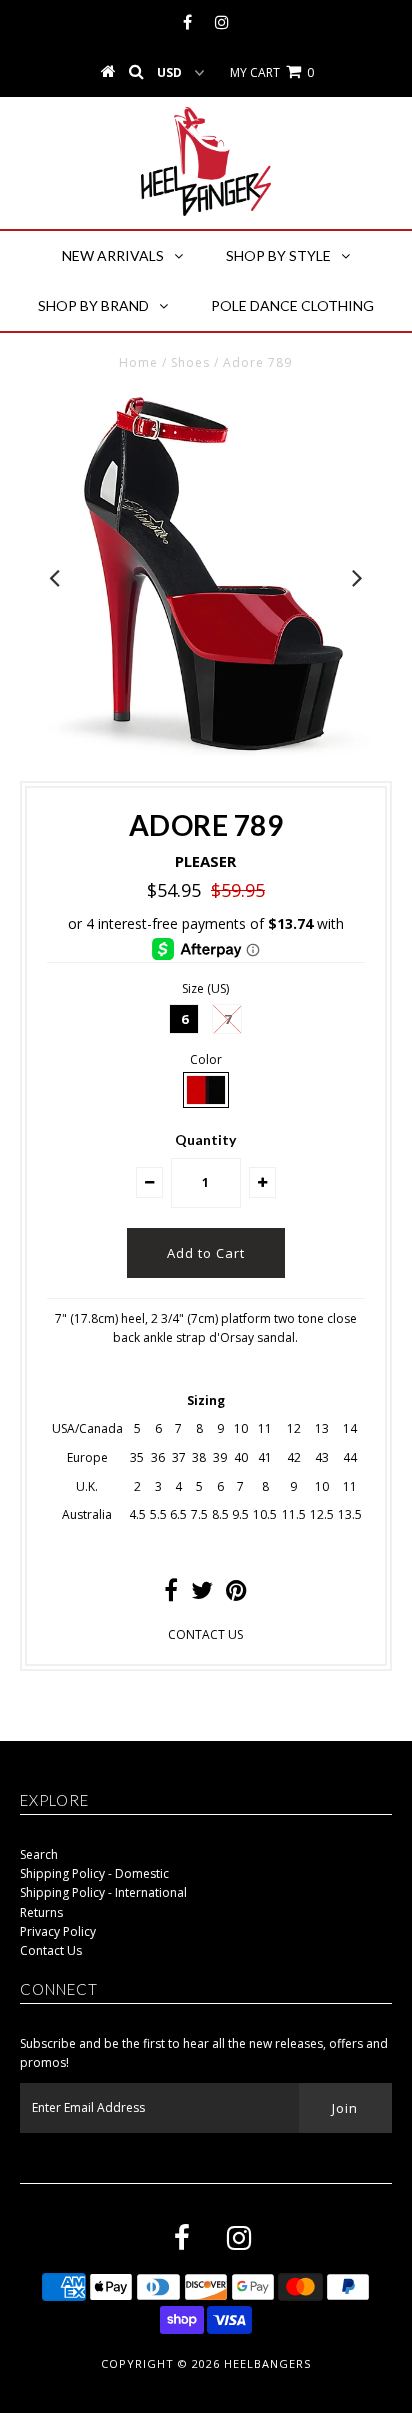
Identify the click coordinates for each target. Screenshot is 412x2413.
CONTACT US (205, 1634)
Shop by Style (278, 255)
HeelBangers (267, 2363)
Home (138, 362)
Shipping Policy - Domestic (94, 1873)
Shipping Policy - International (103, 1892)
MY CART (272, 72)
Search (39, 1854)
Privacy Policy (58, 1931)
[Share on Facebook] (171, 1594)
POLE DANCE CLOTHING (292, 305)
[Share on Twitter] (202, 1594)
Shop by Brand (93, 305)
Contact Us (51, 1950)
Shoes (190, 362)
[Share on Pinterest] (236, 1594)
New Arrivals (113, 255)
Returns (41, 1912)
